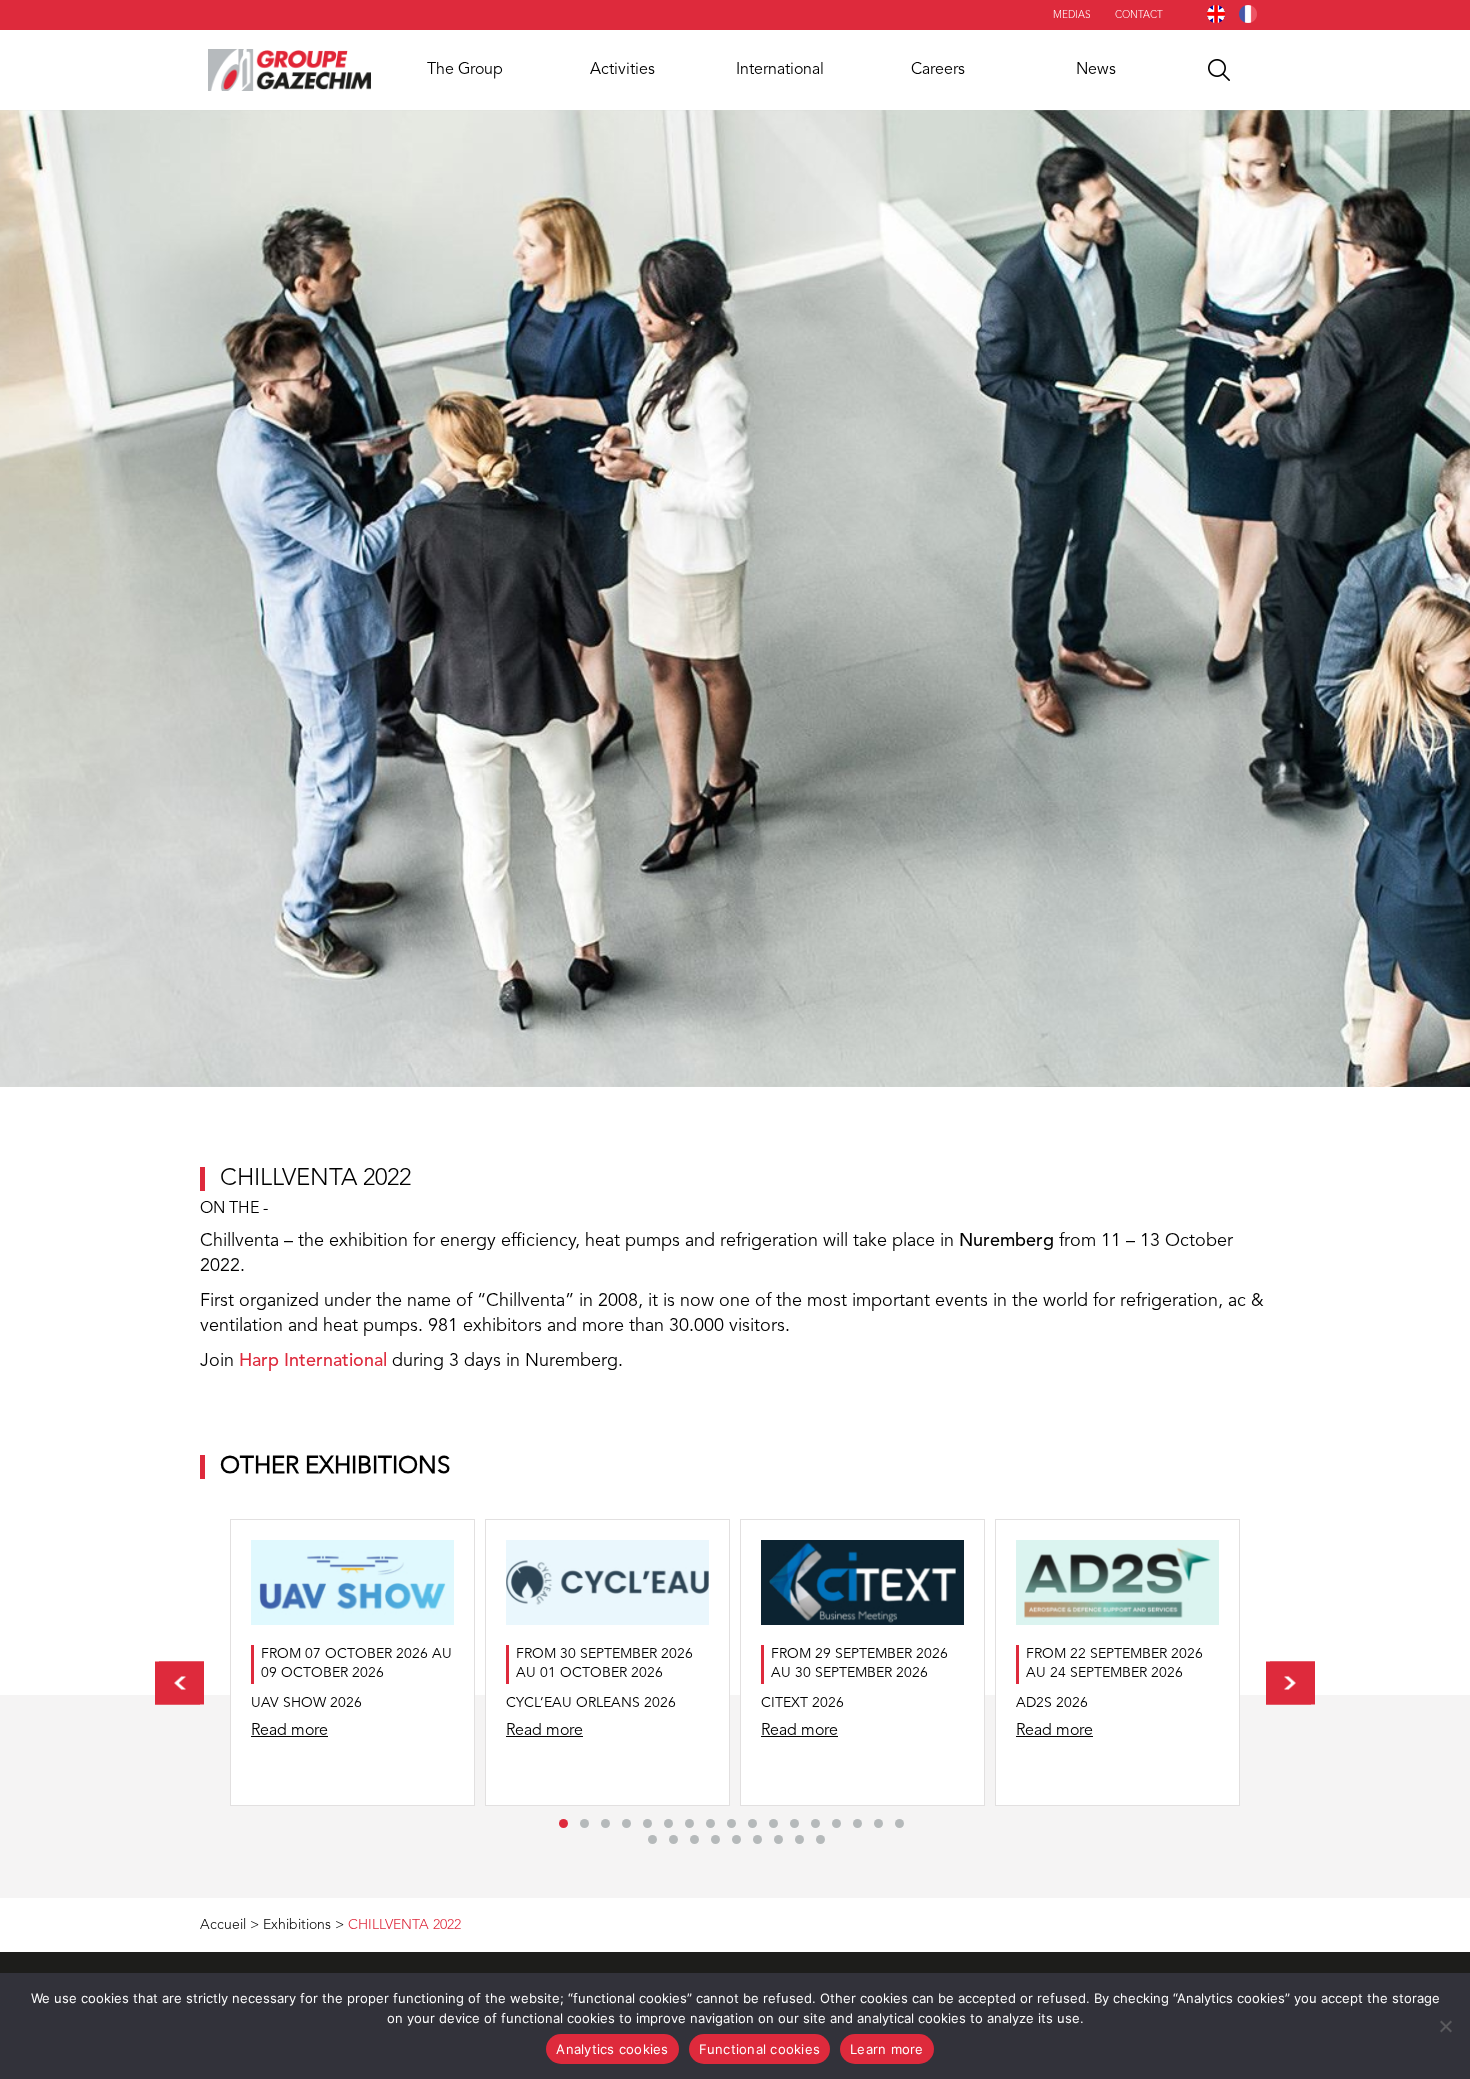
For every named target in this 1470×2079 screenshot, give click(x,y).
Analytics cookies (612, 2049)
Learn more (887, 2049)
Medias (1072, 15)
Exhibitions (297, 1925)
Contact (1139, 15)
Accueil (223, 1925)
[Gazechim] (289, 70)
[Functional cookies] (1445, 2026)
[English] (1216, 14)
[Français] (1248, 14)
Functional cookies (760, 2049)
